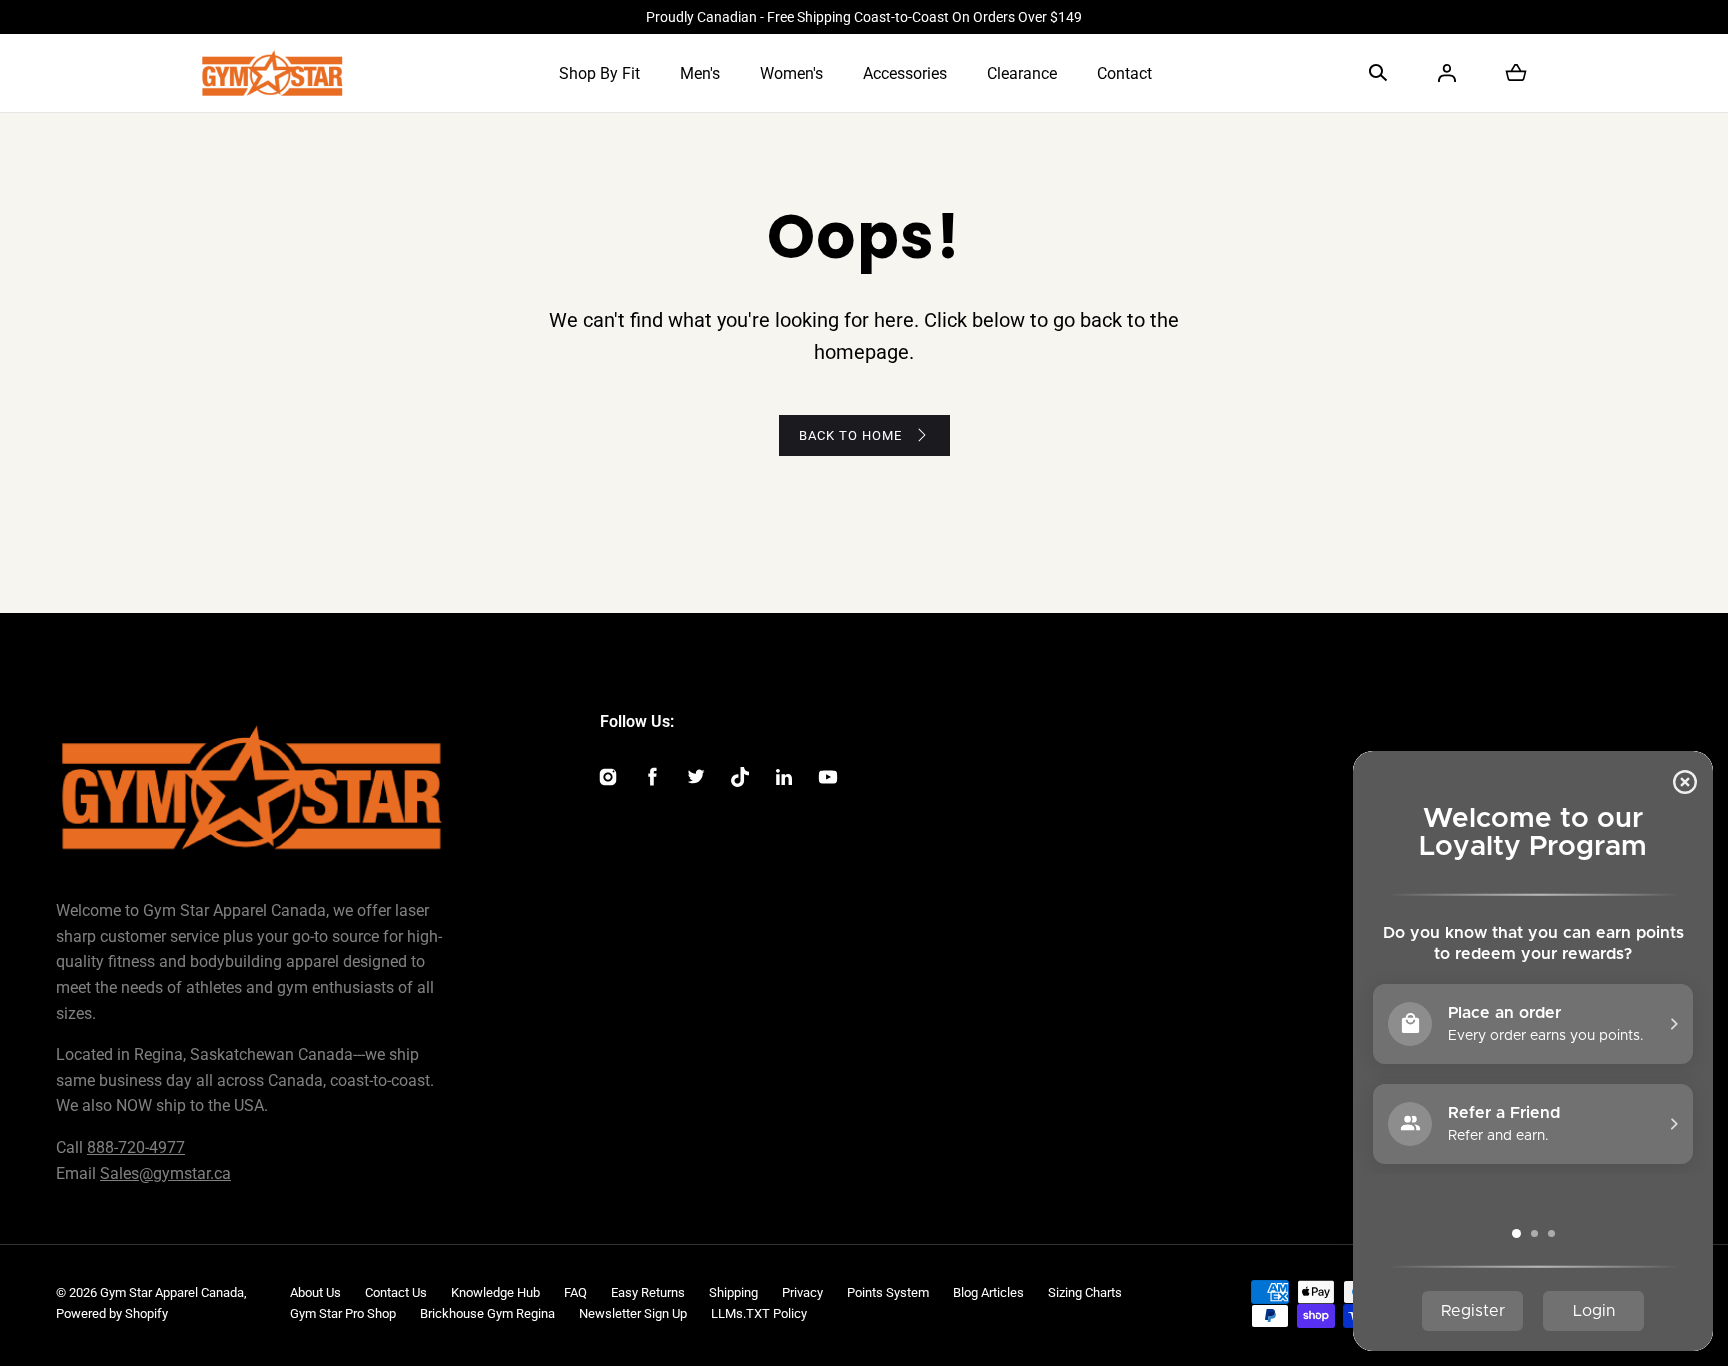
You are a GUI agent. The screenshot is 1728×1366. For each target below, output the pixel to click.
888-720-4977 (136, 1147)
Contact (1124, 73)
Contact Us (396, 1292)
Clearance (1022, 73)
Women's (791, 73)
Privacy (802, 1292)
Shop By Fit (599, 73)
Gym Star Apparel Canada (172, 1292)
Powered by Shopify (112, 1313)
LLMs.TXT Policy (759, 1313)
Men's (700, 73)
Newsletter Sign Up (633, 1313)
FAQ (575, 1292)
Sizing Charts (1085, 1292)
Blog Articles (988, 1292)
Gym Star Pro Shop (343, 1313)
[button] (1378, 73)
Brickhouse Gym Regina (487, 1313)
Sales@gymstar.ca (165, 1173)
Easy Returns (648, 1292)
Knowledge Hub (495, 1292)
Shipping (733, 1292)
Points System (888, 1292)
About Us (315, 1292)
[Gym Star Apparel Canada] (272, 73)
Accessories (905, 73)
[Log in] (1447, 73)
